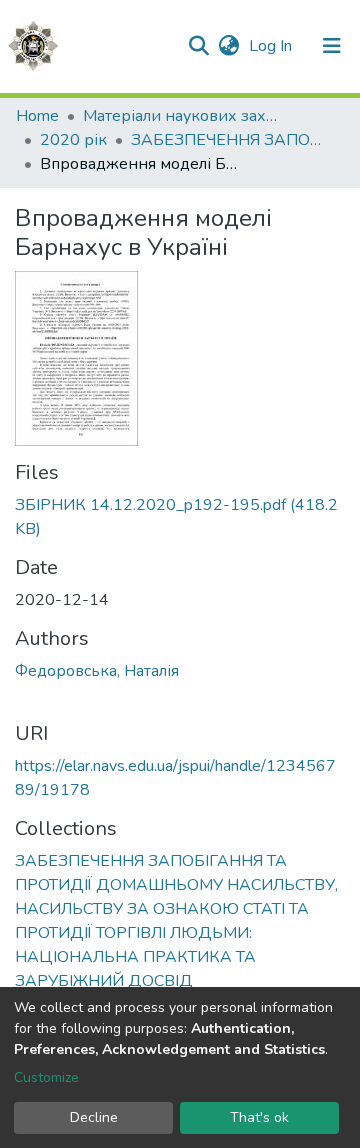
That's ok (259, 1117)
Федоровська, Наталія (97, 671)
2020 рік (73, 140)
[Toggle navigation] (332, 46)
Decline (94, 1117)
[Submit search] (198, 46)
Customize (46, 1077)
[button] (228, 46)
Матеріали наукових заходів (183, 116)
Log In (272, 46)
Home (37, 116)
